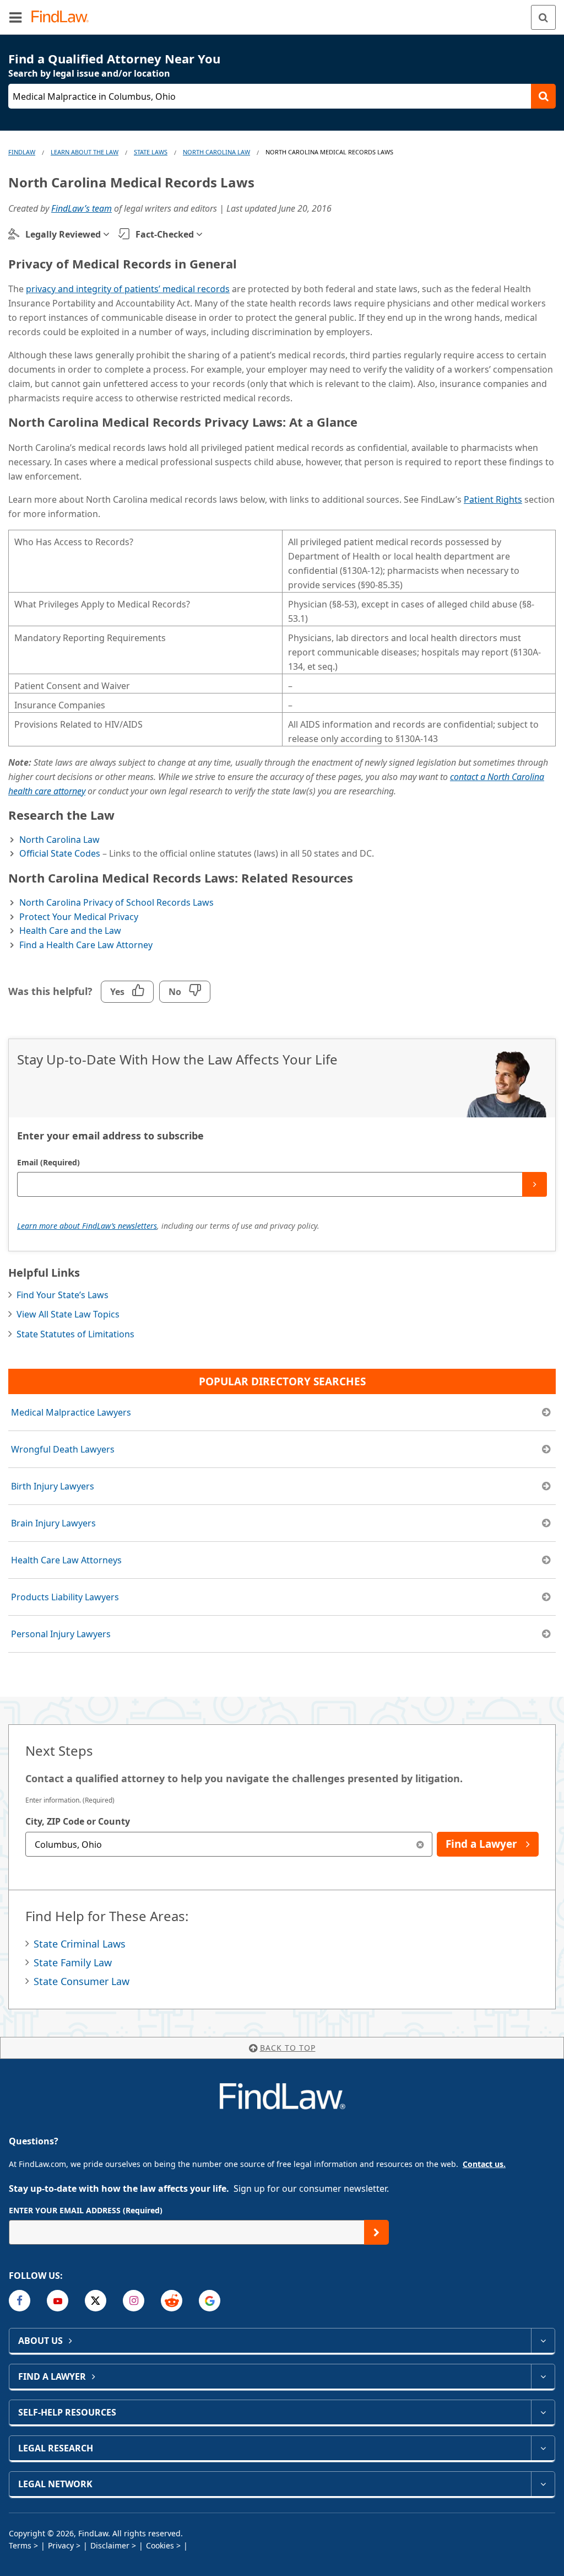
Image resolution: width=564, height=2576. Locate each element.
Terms (20, 2545)
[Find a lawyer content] (543, 2376)
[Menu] (15, 17)
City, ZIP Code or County (78, 1821)
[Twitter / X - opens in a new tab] (96, 2301)
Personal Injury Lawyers (61, 1634)
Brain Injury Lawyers (53, 1523)
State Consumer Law (82, 1981)
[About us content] (543, 2341)
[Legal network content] (543, 2484)
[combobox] (229, 1844)
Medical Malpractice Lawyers (71, 1412)
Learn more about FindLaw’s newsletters (87, 1226)
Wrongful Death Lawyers (63, 1449)
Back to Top (288, 2048)
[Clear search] (420, 1844)
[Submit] (535, 1184)
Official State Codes (60, 853)
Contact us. (484, 2164)
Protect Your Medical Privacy (79, 917)
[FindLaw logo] (64, 17)
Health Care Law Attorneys (66, 1560)
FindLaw (22, 152)
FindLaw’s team (82, 208)
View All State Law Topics (68, 1314)
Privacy (61, 2545)
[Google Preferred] (210, 2301)
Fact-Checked (165, 234)
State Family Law (73, 1962)
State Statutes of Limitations (75, 1334)
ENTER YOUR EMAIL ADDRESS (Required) (86, 2210)
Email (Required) (48, 1162)
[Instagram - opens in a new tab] (134, 2301)
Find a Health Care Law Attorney (86, 945)
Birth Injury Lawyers (53, 1486)
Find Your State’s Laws (63, 1295)
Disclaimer (110, 2545)
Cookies (160, 2545)
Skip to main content (282, 13)
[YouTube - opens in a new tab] (58, 2301)
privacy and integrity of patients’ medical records (128, 289)
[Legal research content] (543, 2448)
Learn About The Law (85, 152)
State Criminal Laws (80, 1944)
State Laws (151, 152)
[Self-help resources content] (543, 2412)
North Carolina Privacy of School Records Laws (116, 902)
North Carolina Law (216, 152)
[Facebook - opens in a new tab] (20, 2301)
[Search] (543, 17)
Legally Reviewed (63, 234)
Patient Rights (493, 499)
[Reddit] (172, 2301)
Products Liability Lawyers (65, 1597)
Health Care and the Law (70, 931)
